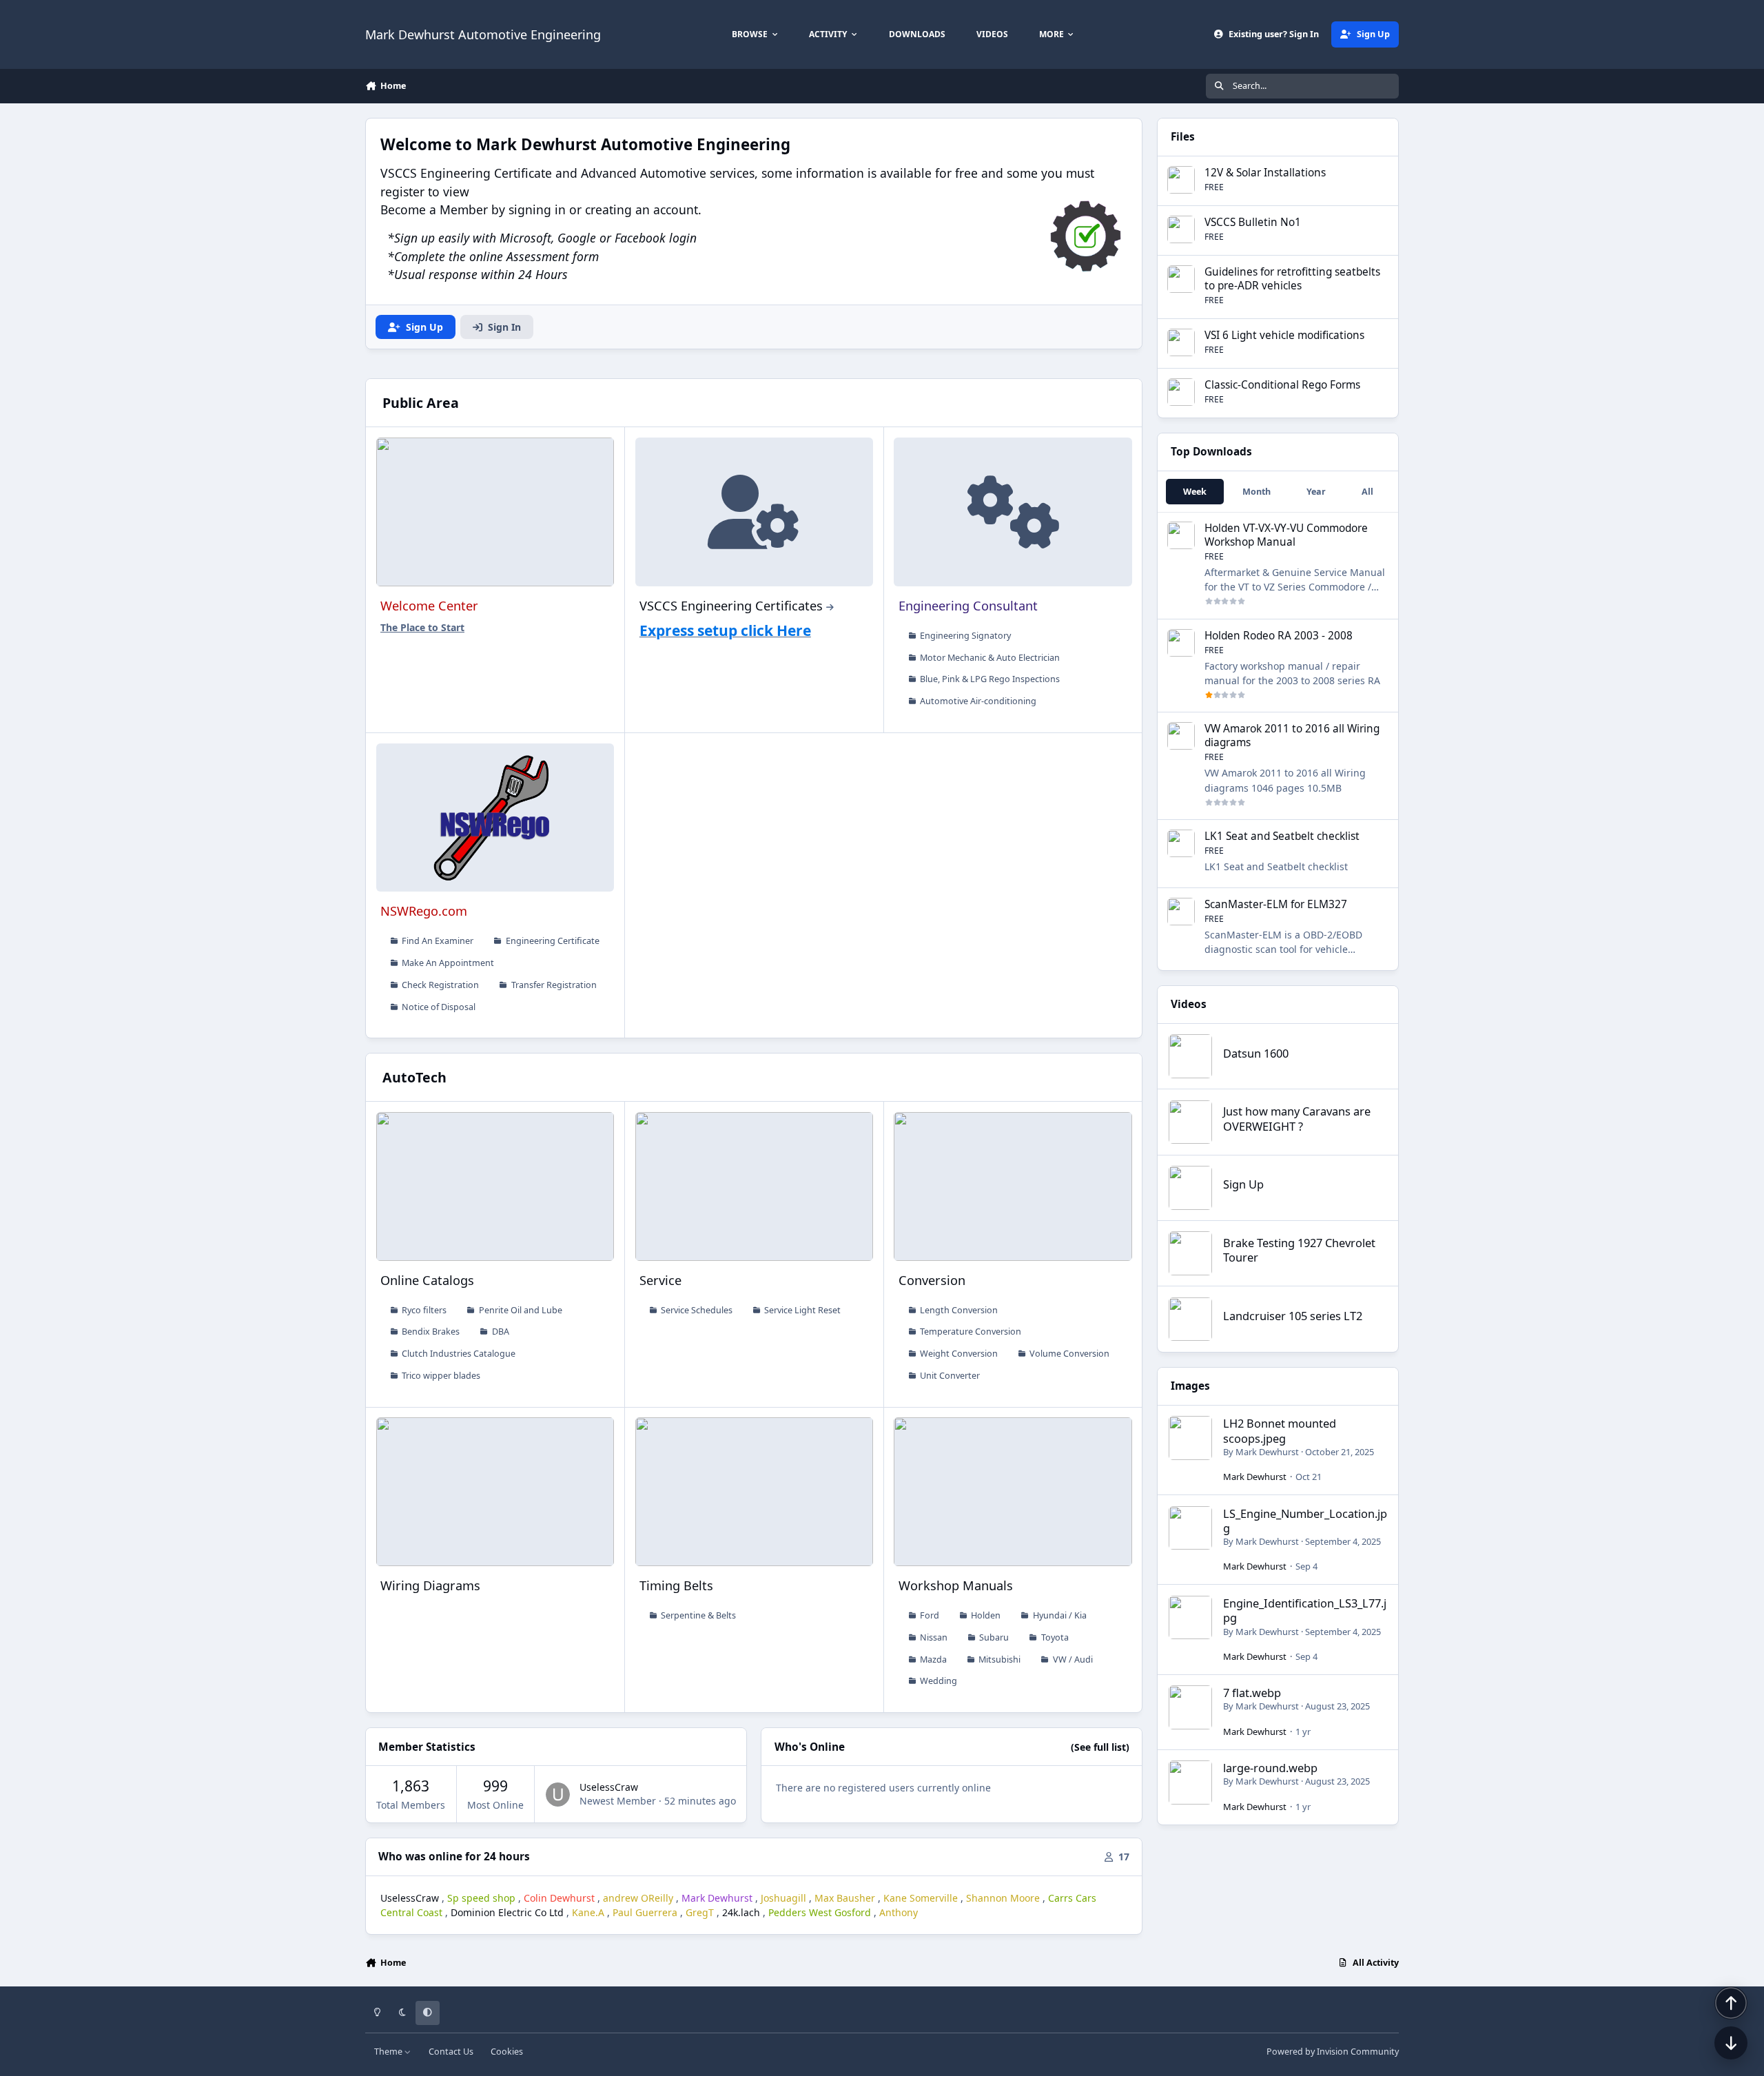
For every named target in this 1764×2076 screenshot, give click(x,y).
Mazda (933, 1659)
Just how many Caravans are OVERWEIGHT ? (1297, 1118)
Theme (389, 2052)
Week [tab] (1195, 492)
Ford (930, 1615)
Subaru (994, 1637)
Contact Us (451, 2052)
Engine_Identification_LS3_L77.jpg (1305, 1610)
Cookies (507, 2052)
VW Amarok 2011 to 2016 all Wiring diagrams (1292, 736)
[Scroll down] (1731, 2043)
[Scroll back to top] (1731, 2003)
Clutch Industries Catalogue (459, 1354)
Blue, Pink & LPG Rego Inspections (990, 679)
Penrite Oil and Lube (521, 1310)
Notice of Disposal (439, 1007)
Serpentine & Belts (698, 1615)
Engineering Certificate (553, 941)
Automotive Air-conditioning (978, 701)
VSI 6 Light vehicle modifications (1284, 335)
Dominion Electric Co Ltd (507, 1912)
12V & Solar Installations (1265, 173)
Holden (986, 1615)
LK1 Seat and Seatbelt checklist (1282, 836)
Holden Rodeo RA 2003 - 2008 (1279, 636)
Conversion (932, 1280)
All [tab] (1367, 492)
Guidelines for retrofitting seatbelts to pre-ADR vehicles (1292, 279)
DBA (501, 1332)
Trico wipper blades (441, 1376)
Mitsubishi (999, 1659)
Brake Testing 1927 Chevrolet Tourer (1299, 1250)
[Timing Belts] (754, 1492)
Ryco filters (424, 1310)
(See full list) (1100, 1747)
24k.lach (741, 1912)
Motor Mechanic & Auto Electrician (990, 658)
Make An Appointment (448, 963)
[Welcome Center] (495, 512)
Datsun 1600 (1256, 1053)
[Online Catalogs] (495, 1186)
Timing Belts (676, 1585)
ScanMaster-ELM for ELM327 (1276, 904)
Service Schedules (697, 1310)
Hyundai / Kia (1060, 1615)
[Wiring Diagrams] (495, 1492)
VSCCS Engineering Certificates (731, 606)
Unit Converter (950, 1376)
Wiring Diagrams (430, 1585)
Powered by (1333, 2052)
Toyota (1055, 1637)
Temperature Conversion (971, 1332)
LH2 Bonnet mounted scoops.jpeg (1280, 1430)
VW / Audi (1073, 1659)
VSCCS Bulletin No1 (1253, 222)
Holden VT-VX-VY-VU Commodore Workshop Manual (1286, 535)
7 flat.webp (1252, 1693)
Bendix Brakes (431, 1332)
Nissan (934, 1637)
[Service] (754, 1186)
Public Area (421, 403)
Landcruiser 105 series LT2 (1293, 1316)
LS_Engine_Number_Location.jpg (1305, 1521)
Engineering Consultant (968, 606)
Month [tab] (1257, 492)
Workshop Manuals (956, 1585)
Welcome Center (429, 606)
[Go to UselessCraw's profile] (558, 1795)
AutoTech (414, 1077)
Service (660, 1280)
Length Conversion (959, 1310)
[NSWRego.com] (495, 818)
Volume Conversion (1069, 1354)
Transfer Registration (554, 985)
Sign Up (1243, 1184)
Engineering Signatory (965, 636)
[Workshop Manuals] (1013, 1492)
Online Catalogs (427, 1280)
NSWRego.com (424, 911)
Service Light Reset (802, 1310)
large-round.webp (1270, 1768)
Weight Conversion (959, 1354)
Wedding (939, 1681)
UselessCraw (609, 1787)
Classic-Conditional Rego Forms (1282, 385)
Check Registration (440, 985)
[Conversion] (1013, 1186)
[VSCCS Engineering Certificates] (754, 512)
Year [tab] (1316, 492)
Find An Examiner (438, 941)
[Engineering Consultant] (1013, 512)
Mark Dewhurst (1267, 1452)
